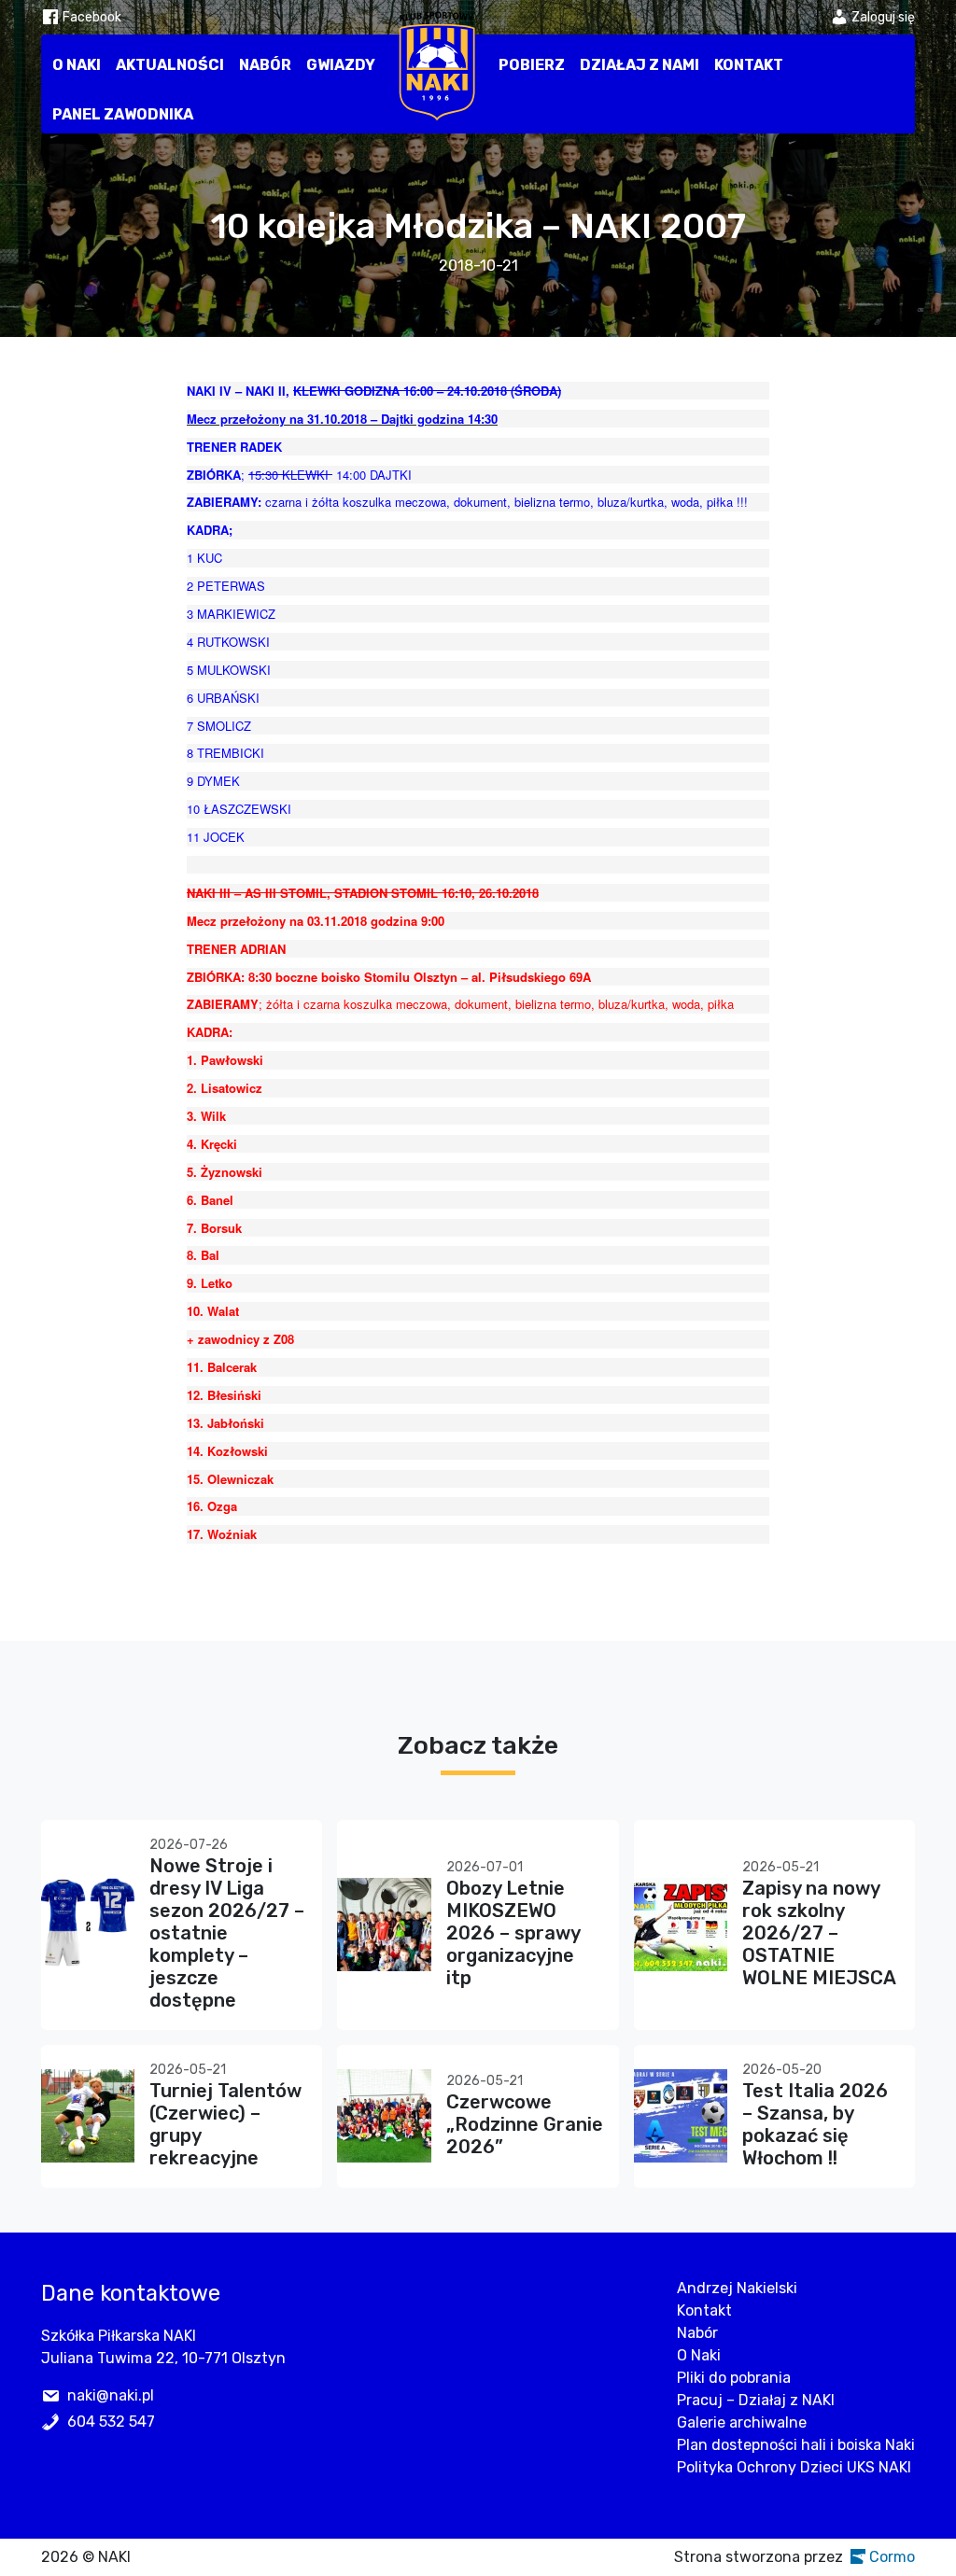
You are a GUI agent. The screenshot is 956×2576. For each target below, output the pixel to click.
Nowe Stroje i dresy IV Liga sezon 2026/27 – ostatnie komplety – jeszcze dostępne (227, 1933)
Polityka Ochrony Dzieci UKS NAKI (794, 2467)
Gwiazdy (341, 65)
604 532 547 (111, 2422)
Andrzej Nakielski (737, 2288)
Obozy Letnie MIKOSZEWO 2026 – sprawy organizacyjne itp (513, 1933)
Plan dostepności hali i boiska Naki (796, 2445)
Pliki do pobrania (734, 2378)
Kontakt (749, 65)
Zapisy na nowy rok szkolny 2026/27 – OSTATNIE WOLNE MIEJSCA (819, 1933)
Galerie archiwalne (742, 2422)
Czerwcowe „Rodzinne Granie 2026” (525, 2124)
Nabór (265, 65)
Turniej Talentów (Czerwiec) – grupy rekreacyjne (225, 2124)
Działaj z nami (640, 65)
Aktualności (170, 65)
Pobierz (532, 65)
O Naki (77, 65)
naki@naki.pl (111, 2395)
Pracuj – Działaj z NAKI (756, 2400)
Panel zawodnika (123, 114)
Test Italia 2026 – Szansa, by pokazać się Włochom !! (815, 2124)
